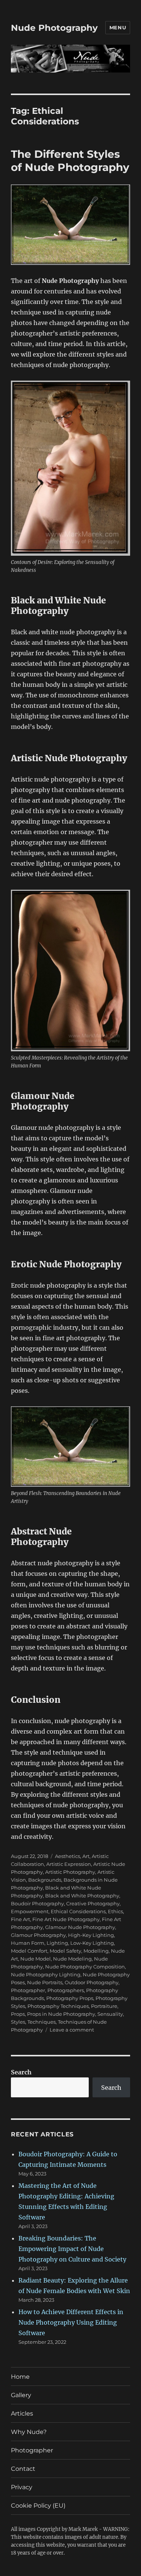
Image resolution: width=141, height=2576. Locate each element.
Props (18, 2014)
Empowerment (30, 1911)
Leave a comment (72, 2030)
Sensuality (110, 2014)
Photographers (66, 1990)
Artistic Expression (69, 1864)
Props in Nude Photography (61, 2014)
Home (20, 2377)
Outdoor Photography (92, 1982)
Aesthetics (67, 1856)
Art (86, 1856)
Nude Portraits (45, 1982)
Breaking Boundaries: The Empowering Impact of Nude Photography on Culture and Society (72, 2249)
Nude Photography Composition (85, 1967)
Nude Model (36, 1959)
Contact (23, 2469)
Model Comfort (29, 1951)
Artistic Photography (70, 1872)
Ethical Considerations (78, 1911)
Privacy (22, 2487)
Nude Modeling (72, 1959)
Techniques (42, 2022)
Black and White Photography (82, 1896)
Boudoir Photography (37, 1903)
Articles (22, 2413)
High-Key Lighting (91, 1935)
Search (21, 2072)
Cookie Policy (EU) (38, 2506)
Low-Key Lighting (92, 1943)
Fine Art (20, 1919)
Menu (118, 27)
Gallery (21, 2395)
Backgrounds (45, 1880)
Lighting (57, 1943)
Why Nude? (29, 2432)
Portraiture (104, 2006)
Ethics (115, 1911)
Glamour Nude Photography (80, 1927)
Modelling (96, 1951)
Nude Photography (54, 28)
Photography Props (70, 1998)
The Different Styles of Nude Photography (70, 161)
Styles (18, 2022)
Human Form (28, 1943)
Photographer (28, 1990)
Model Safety (65, 1951)
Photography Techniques (58, 2006)
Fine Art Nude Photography (66, 1919)
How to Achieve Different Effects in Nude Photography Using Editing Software (71, 2322)
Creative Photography (93, 1903)
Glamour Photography (38, 1935)
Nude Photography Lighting (46, 1974)
